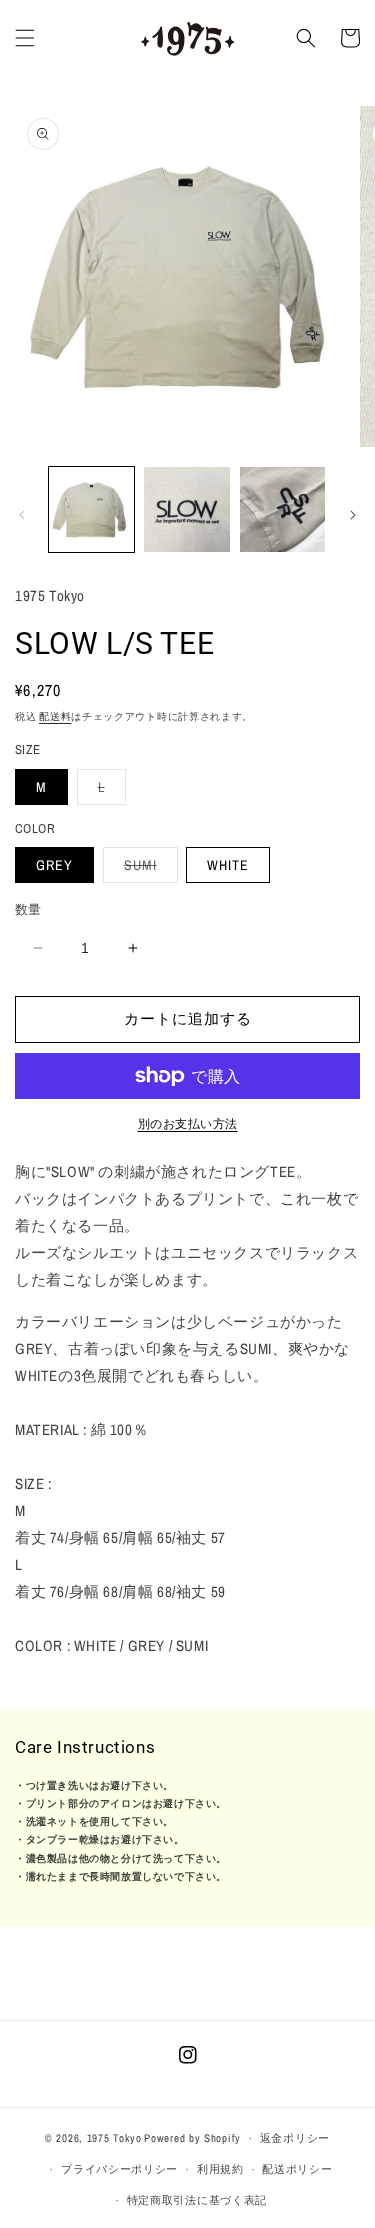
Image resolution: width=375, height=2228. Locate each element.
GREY (54, 865)
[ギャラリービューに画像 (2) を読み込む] (186, 509)
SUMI (147, 869)
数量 (28, 909)
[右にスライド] (353, 515)
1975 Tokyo (114, 2138)
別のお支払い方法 (188, 1124)
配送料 (55, 716)
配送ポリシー (297, 2169)
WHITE (228, 865)
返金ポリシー (295, 2138)
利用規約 (220, 2169)
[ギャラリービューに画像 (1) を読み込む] (91, 509)
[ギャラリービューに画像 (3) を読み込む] (282, 509)
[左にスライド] (22, 515)
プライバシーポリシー (119, 2169)
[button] (25, 38)
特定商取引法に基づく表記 (197, 2200)
